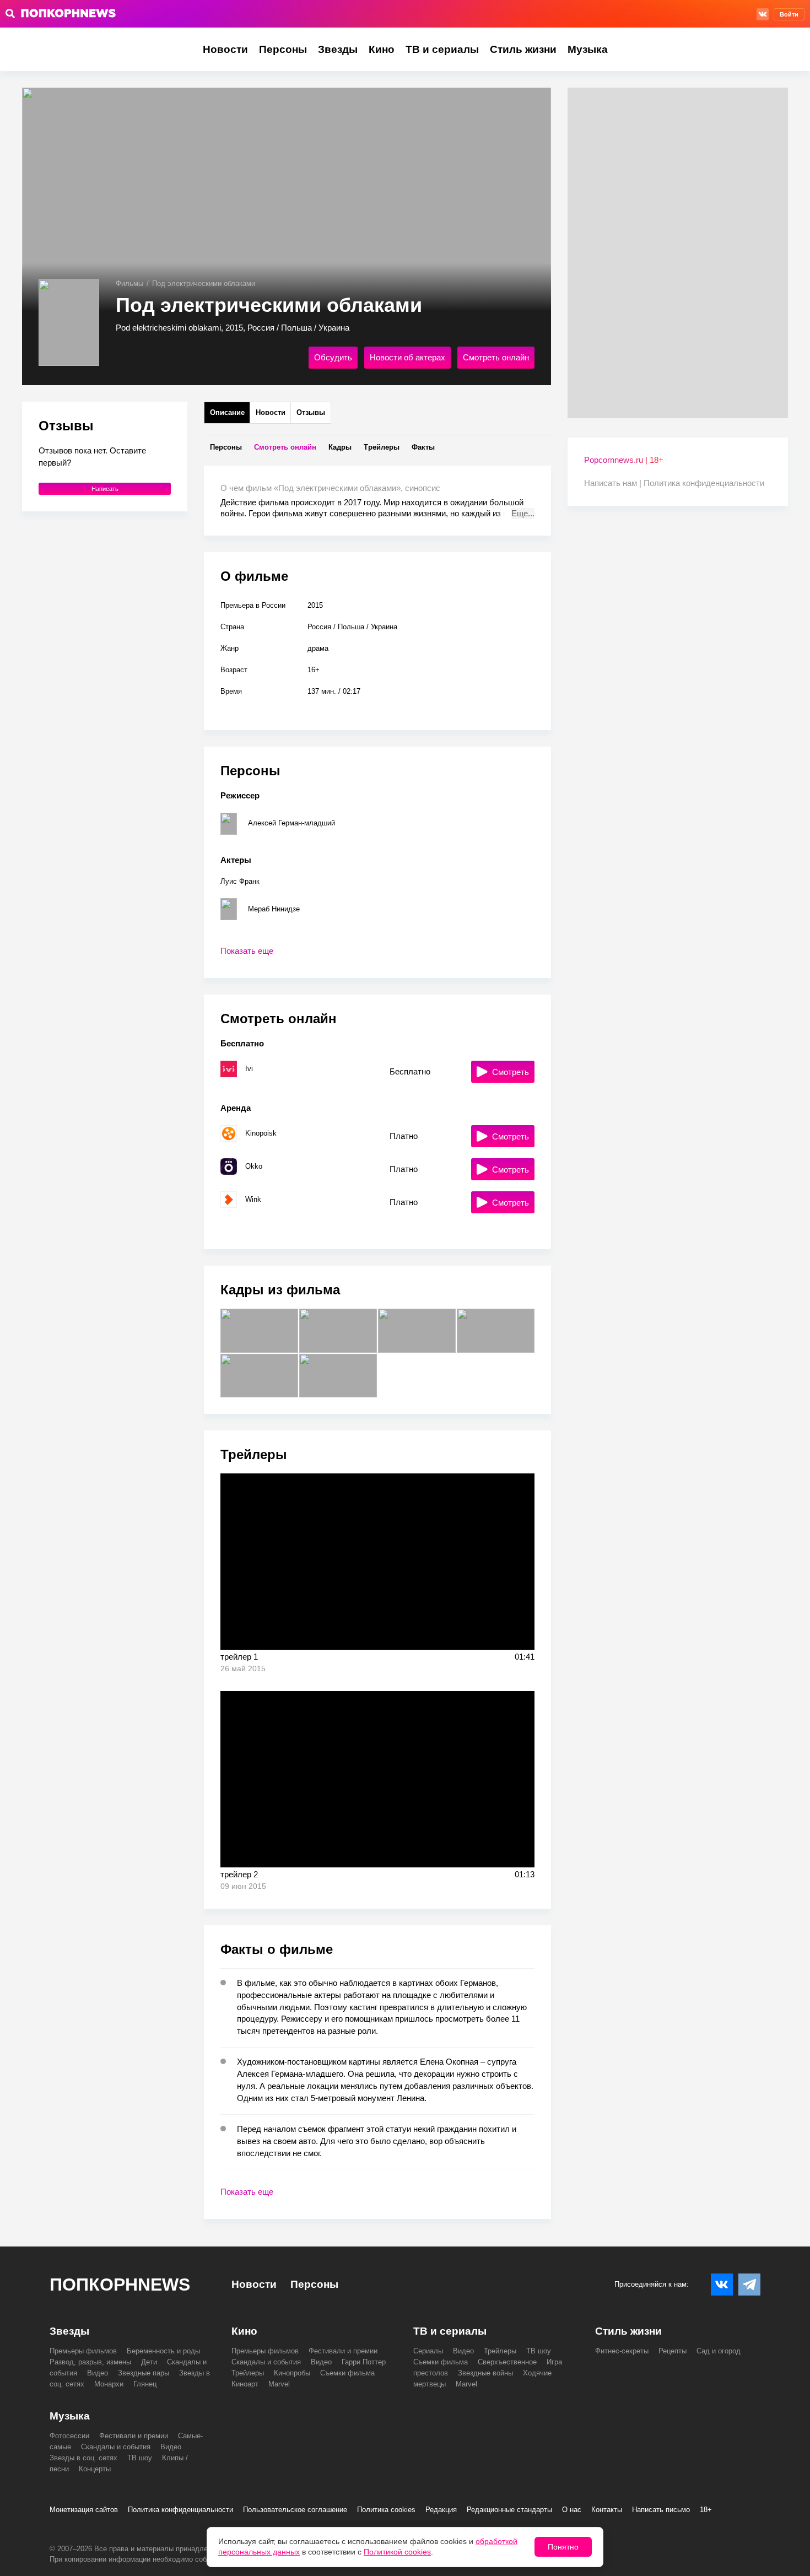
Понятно (563, 2547)
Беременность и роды (163, 2351)
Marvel (279, 2384)
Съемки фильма (347, 2373)
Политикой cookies (397, 2552)
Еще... (523, 513)
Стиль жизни (523, 49)
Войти (789, 14)
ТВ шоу (539, 2351)
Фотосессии (69, 2436)
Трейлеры (248, 2373)
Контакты (607, 2510)
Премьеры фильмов (83, 2351)
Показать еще (247, 951)
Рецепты (673, 2351)
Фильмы (129, 283)
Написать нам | (614, 483)
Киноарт (245, 2384)
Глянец (145, 2384)
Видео (98, 2373)
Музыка (588, 49)
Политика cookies (386, 2510)
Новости (225, 49)
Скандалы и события (266, 2362)
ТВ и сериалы (442, 49)
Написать (105, 489)
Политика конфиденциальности (704, 483)
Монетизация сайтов (84, 2510)
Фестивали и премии (343, 2351)
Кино (382, 49)
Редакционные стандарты (509, 2510)
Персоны (283, 49)
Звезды (338, 49)
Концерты (95, 2469)
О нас (572, 2510)
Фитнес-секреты (622, 2351)
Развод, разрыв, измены (90, 2362)
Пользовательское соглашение (295, 2510)
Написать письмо (661, 2510)
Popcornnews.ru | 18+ (624, 460)
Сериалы (428, 2351)
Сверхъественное (507, 2362)
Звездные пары (144, 2373)
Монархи (109, 2384)
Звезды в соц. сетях (83, 2458)
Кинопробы (292, 2373)
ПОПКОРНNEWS (120, 2285)
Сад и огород (719, 2351)
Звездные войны (485, 2373)
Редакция (441, 2510)
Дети (149, 2362)
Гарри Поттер (364, 2362)
